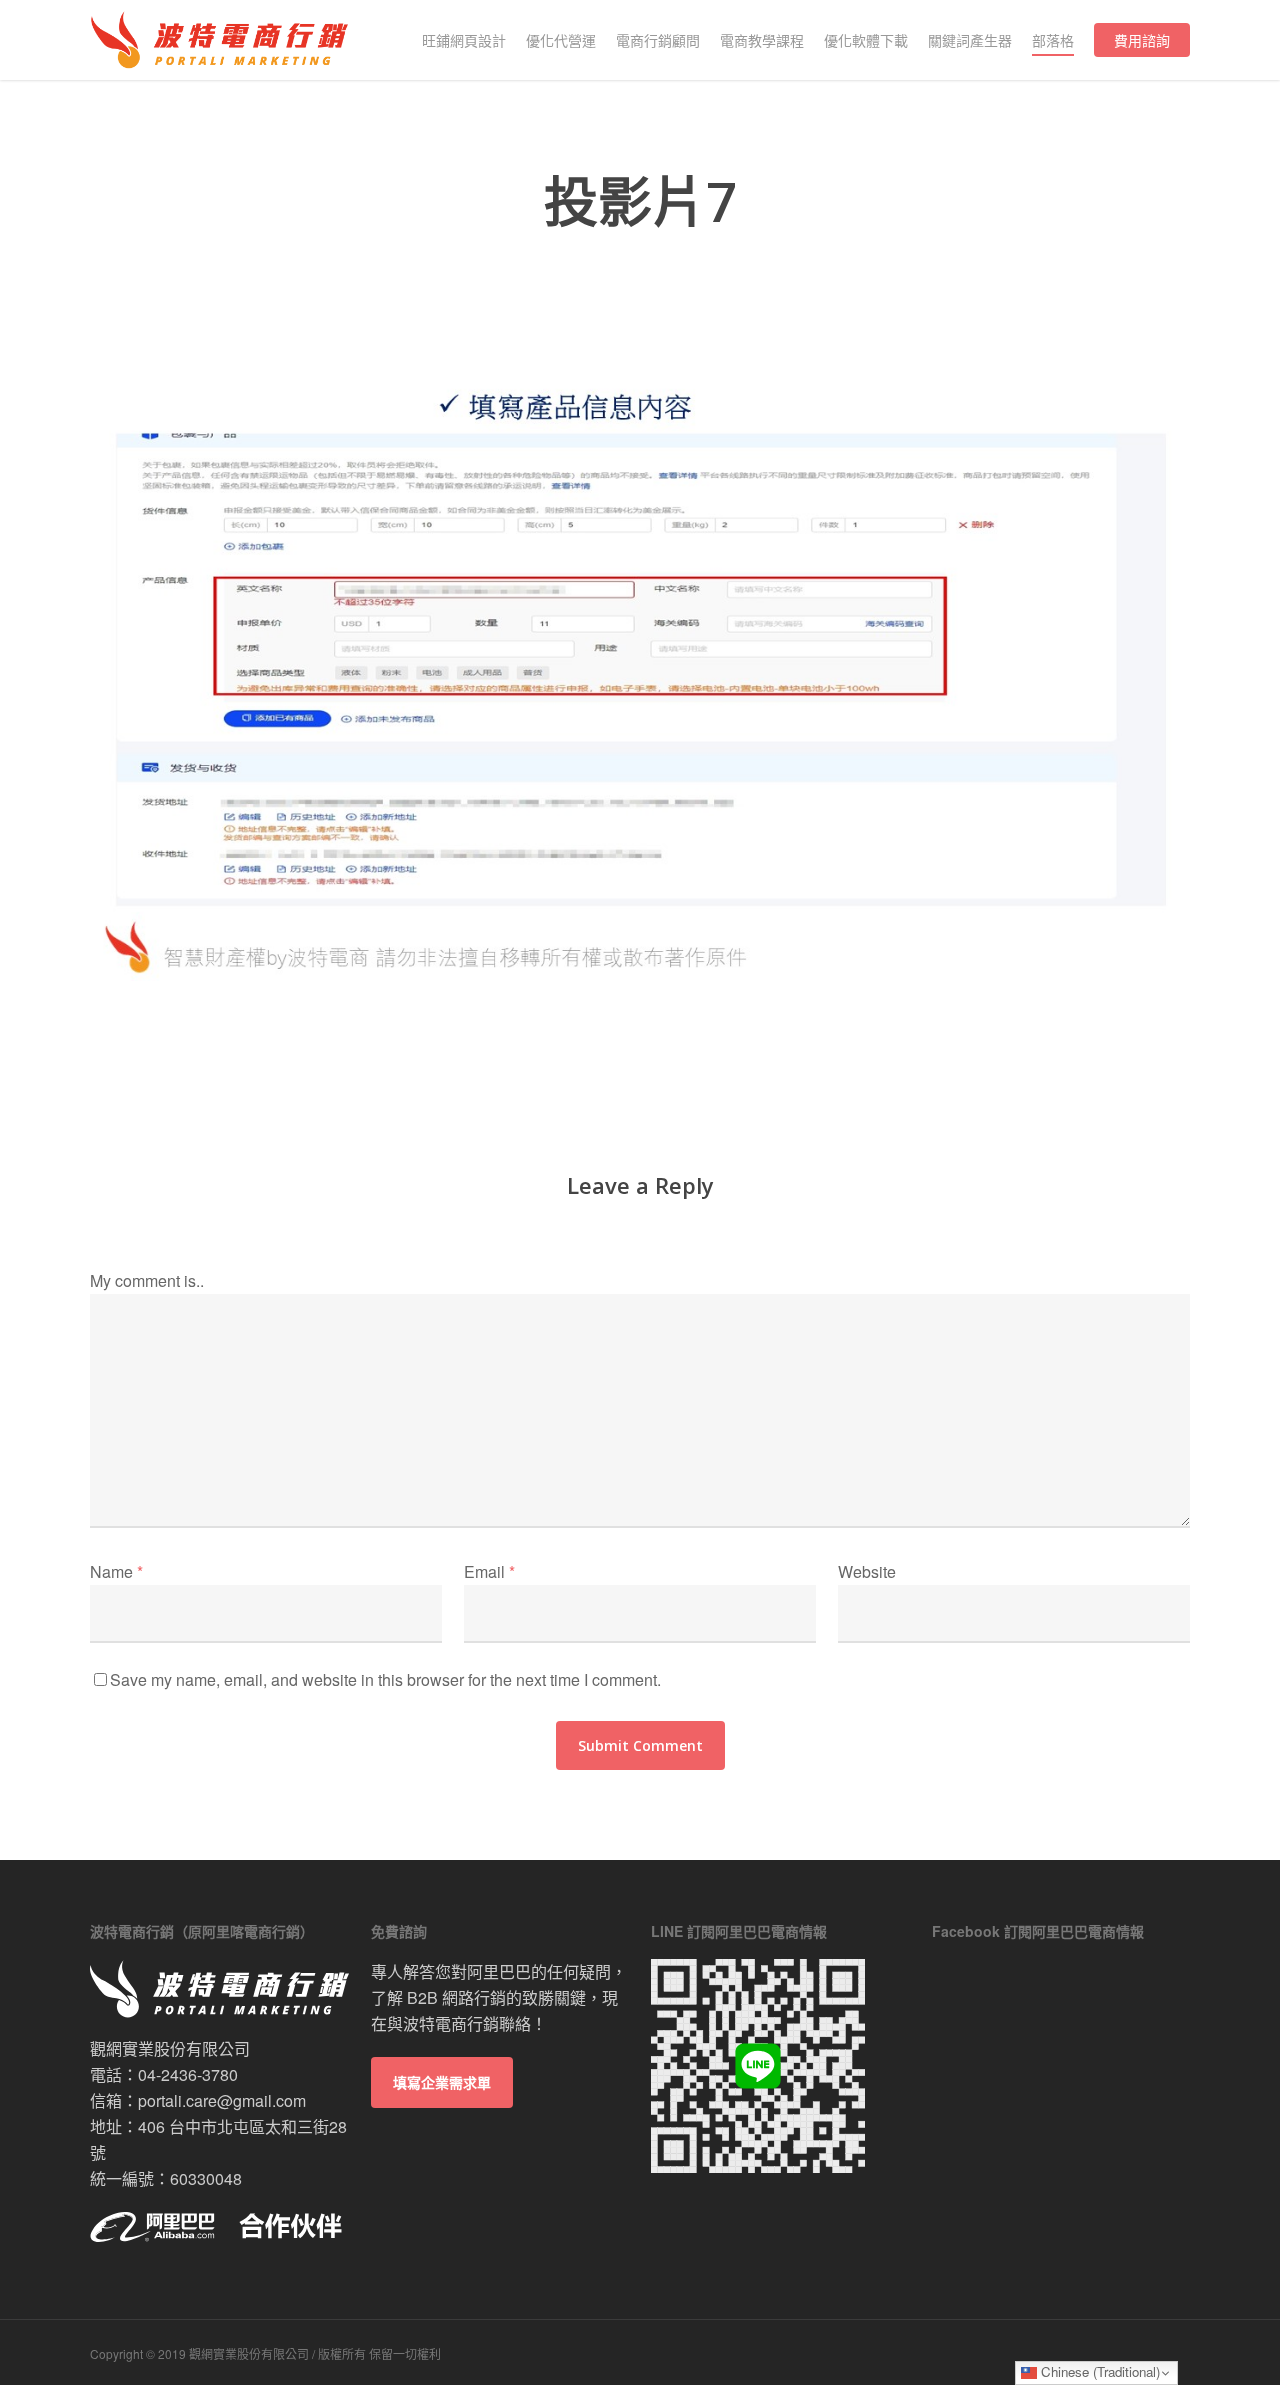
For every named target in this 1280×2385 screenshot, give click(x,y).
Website (867, 1571)
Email (489, 1571)
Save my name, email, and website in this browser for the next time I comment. (385, 1679)
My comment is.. (147, 1280)
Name (116, 1571)
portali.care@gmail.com (222, 2100)
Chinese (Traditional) (1098, 2371)
